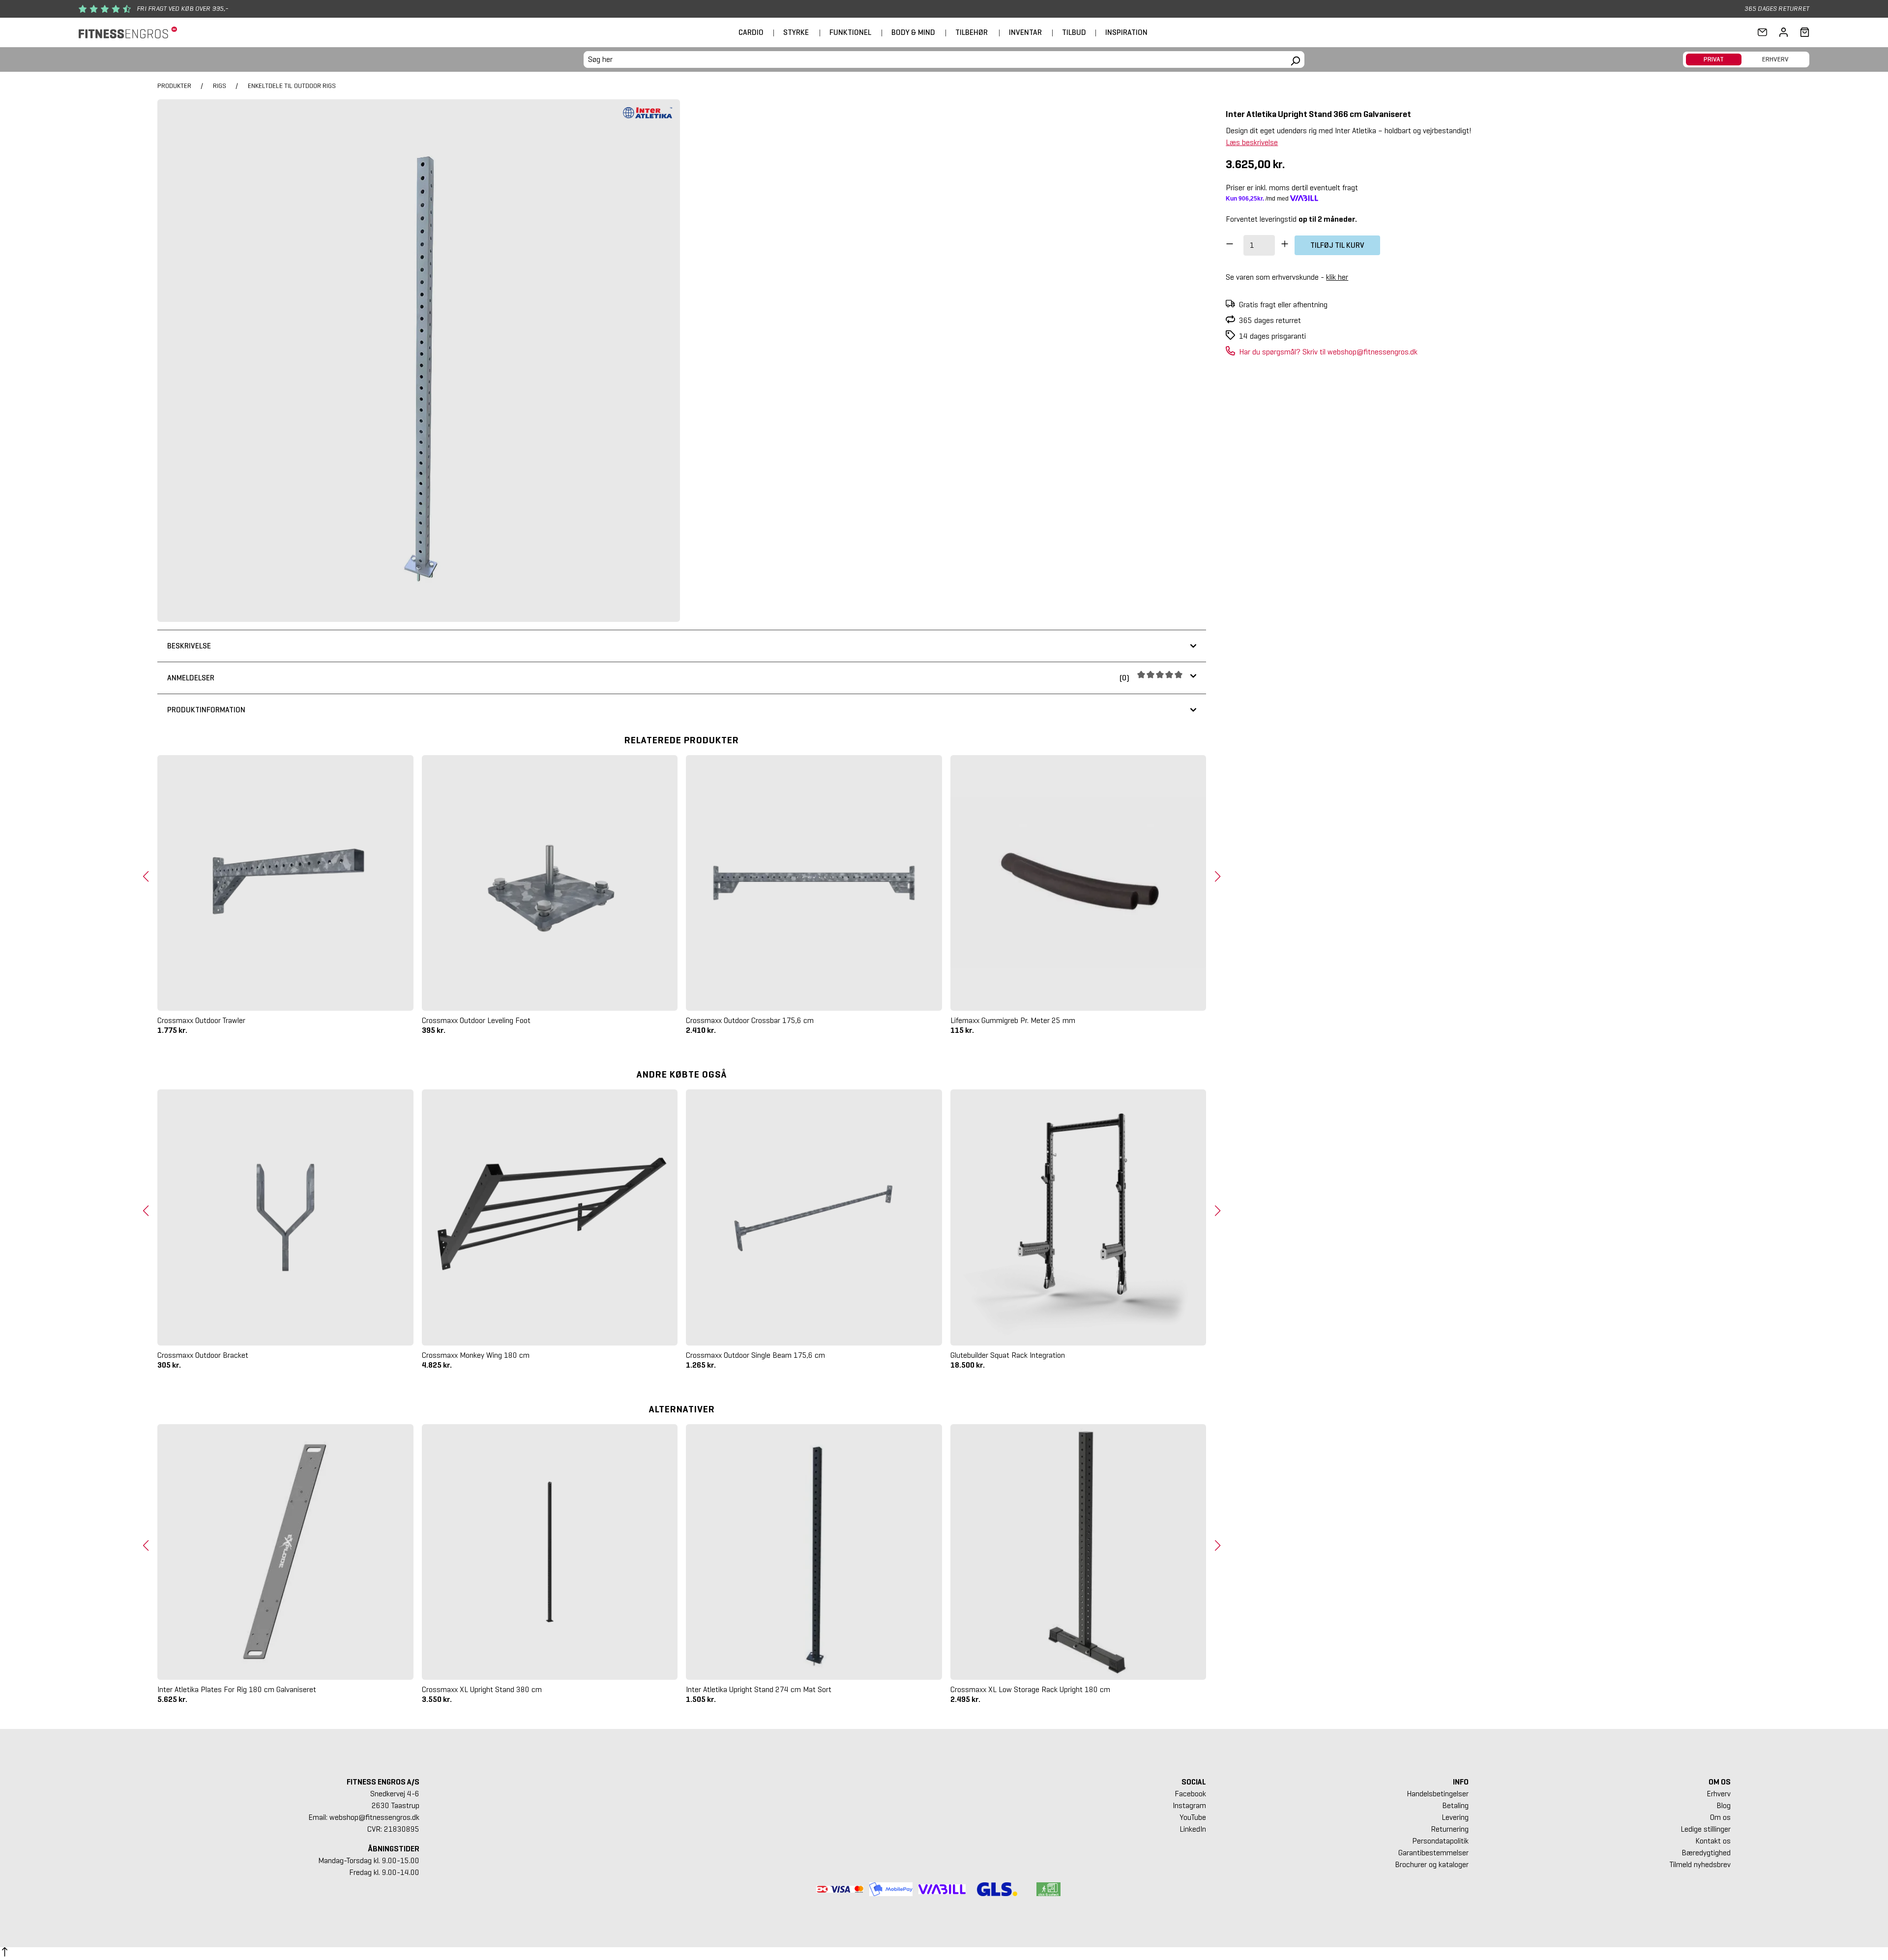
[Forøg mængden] (1285, 245)
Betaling (1455, 1805)
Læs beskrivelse (1252, 142)
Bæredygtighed (1706, 1853)
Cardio (751, 32)
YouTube (1193, 1817)
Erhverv (1719, 1794)
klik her (1337, 277)
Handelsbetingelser (1437, 1794)
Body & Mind (913, 32)
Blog (1724, 1805)
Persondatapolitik (1440, 1841)
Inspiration (1126, 32)
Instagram (1189, 1805)
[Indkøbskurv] (1802, 32)
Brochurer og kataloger (1431, 1864)
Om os (1720, 1817)
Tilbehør (972, 32)
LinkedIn (1193, 1829)
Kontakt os (1713, 1841)
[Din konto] (1784, 32)
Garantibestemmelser (1433, 1853)
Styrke (796, 32)
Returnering (1449, 1829)
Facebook (1190, 1794)
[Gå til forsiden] (128, 33)
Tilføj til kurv (1337, 245)
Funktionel (850, 32)
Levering (1455, 1817)
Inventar (1025, 32)
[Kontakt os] (1762, 32)
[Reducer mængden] (1230, 245)
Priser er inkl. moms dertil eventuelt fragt (1292, 188)
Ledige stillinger (1706, 1829)
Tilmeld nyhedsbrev (1700, 1864)
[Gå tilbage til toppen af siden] (5, 1954)
